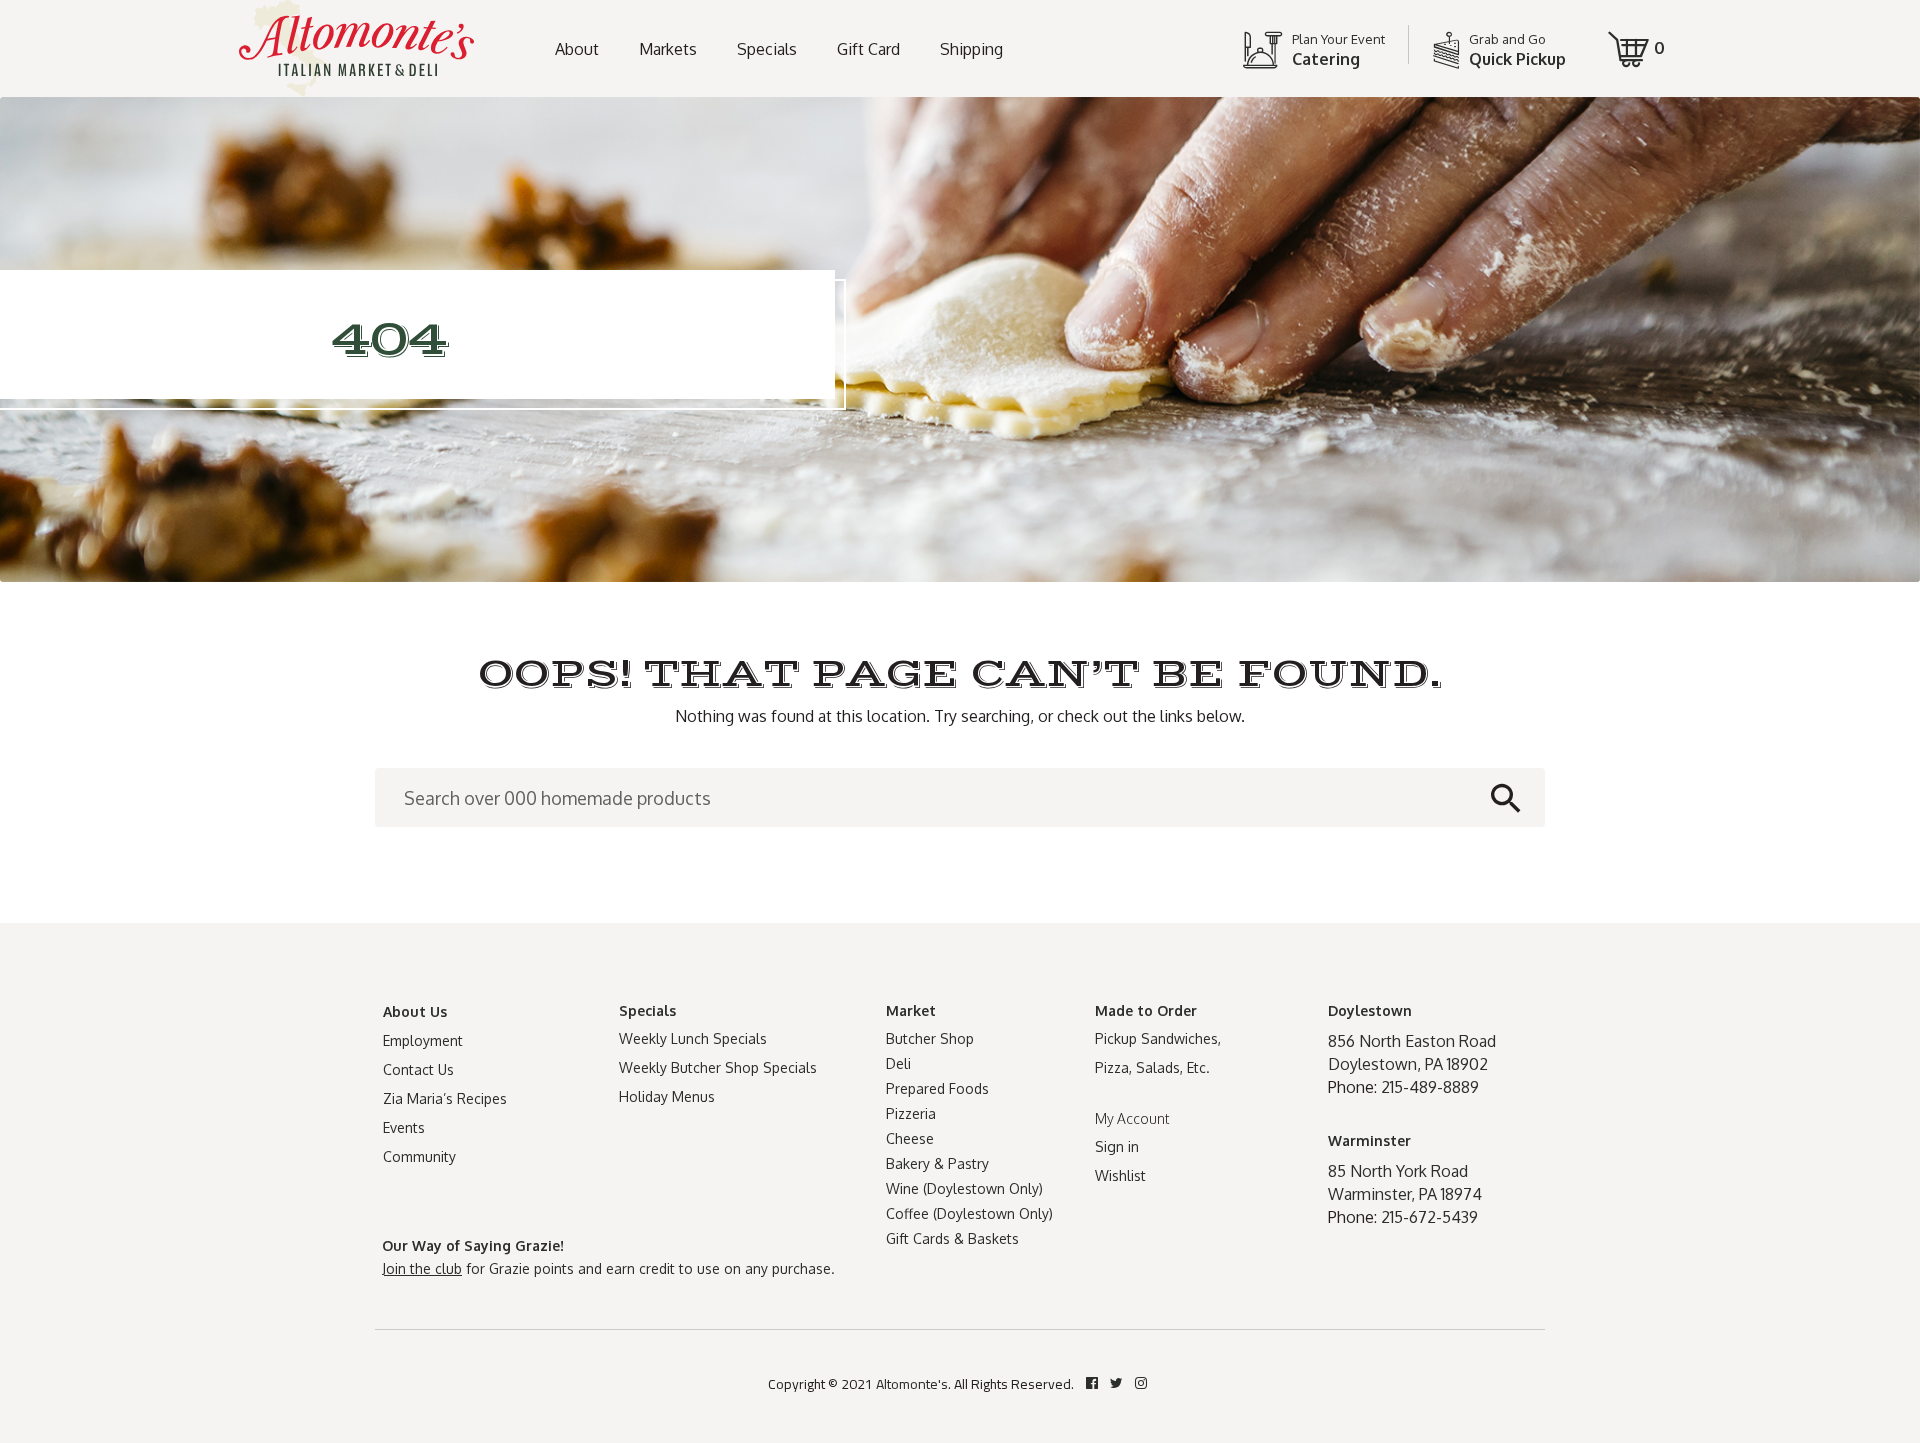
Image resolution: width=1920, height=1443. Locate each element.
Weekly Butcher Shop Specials (718, 1067)
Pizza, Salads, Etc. (1152, 1067)
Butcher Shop (930, 1038)
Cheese (910, 1138)
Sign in (1117, 1146)
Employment (423, 1040)
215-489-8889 (1430, 1087)
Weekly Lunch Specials (693, 1038)
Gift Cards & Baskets (952, 1238)
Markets (668, 49)
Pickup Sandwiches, (1158, 1038)
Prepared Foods (937, 1088)
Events (404, 1127)
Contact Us (418, 1069)
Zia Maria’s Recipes (445, 1098)
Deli (898, 1063)
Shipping (971, 49)
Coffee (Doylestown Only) (969, 1213)
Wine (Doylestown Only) (964, 1188)
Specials (767, 49)
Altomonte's (912, 1384)
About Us (415, 1011)
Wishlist (1120, 1175)
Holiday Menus (667, 1096)
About (577, 49)
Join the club (422, 1268)
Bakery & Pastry (937, 1163)
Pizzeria (911, 1113)
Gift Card (868, 49)
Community (419, 1156)
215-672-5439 (1429, 1217)
